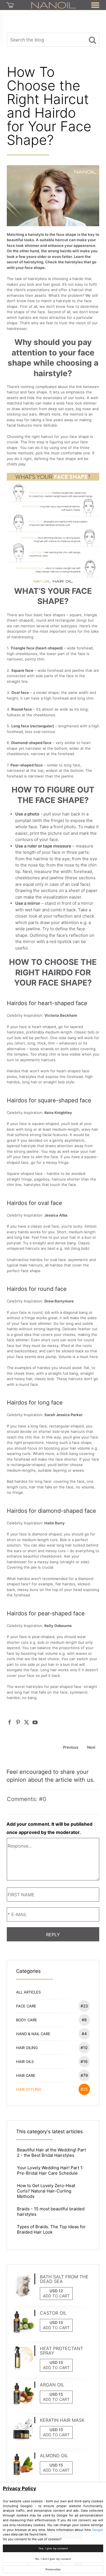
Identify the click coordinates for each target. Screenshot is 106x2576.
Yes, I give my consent (53, 2548)
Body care (51, 2020)
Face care (52, 2006)
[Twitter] (27, 1722)
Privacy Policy (20, 2488)
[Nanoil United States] (54, 5)
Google (98, 2530)
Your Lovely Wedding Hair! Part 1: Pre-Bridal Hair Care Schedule (50, 2170)
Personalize (53, 2569)
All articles (28, 1992)
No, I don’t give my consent (53, 2559)
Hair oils (52, 2061)
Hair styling (52, 2089)
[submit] (92, 40)
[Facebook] (10, 1722)
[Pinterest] (18, 1722)
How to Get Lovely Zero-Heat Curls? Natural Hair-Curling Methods (46, 2191)
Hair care (52, 2075)
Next (91, 1747)
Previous (71, 1747)
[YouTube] (35, 1722)
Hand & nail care (51, 2034)
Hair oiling (52, 2048)
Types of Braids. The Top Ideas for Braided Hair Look (51, 2229)
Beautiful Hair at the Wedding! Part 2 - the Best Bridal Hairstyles (51, 2153)
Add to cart (56, 2296)
